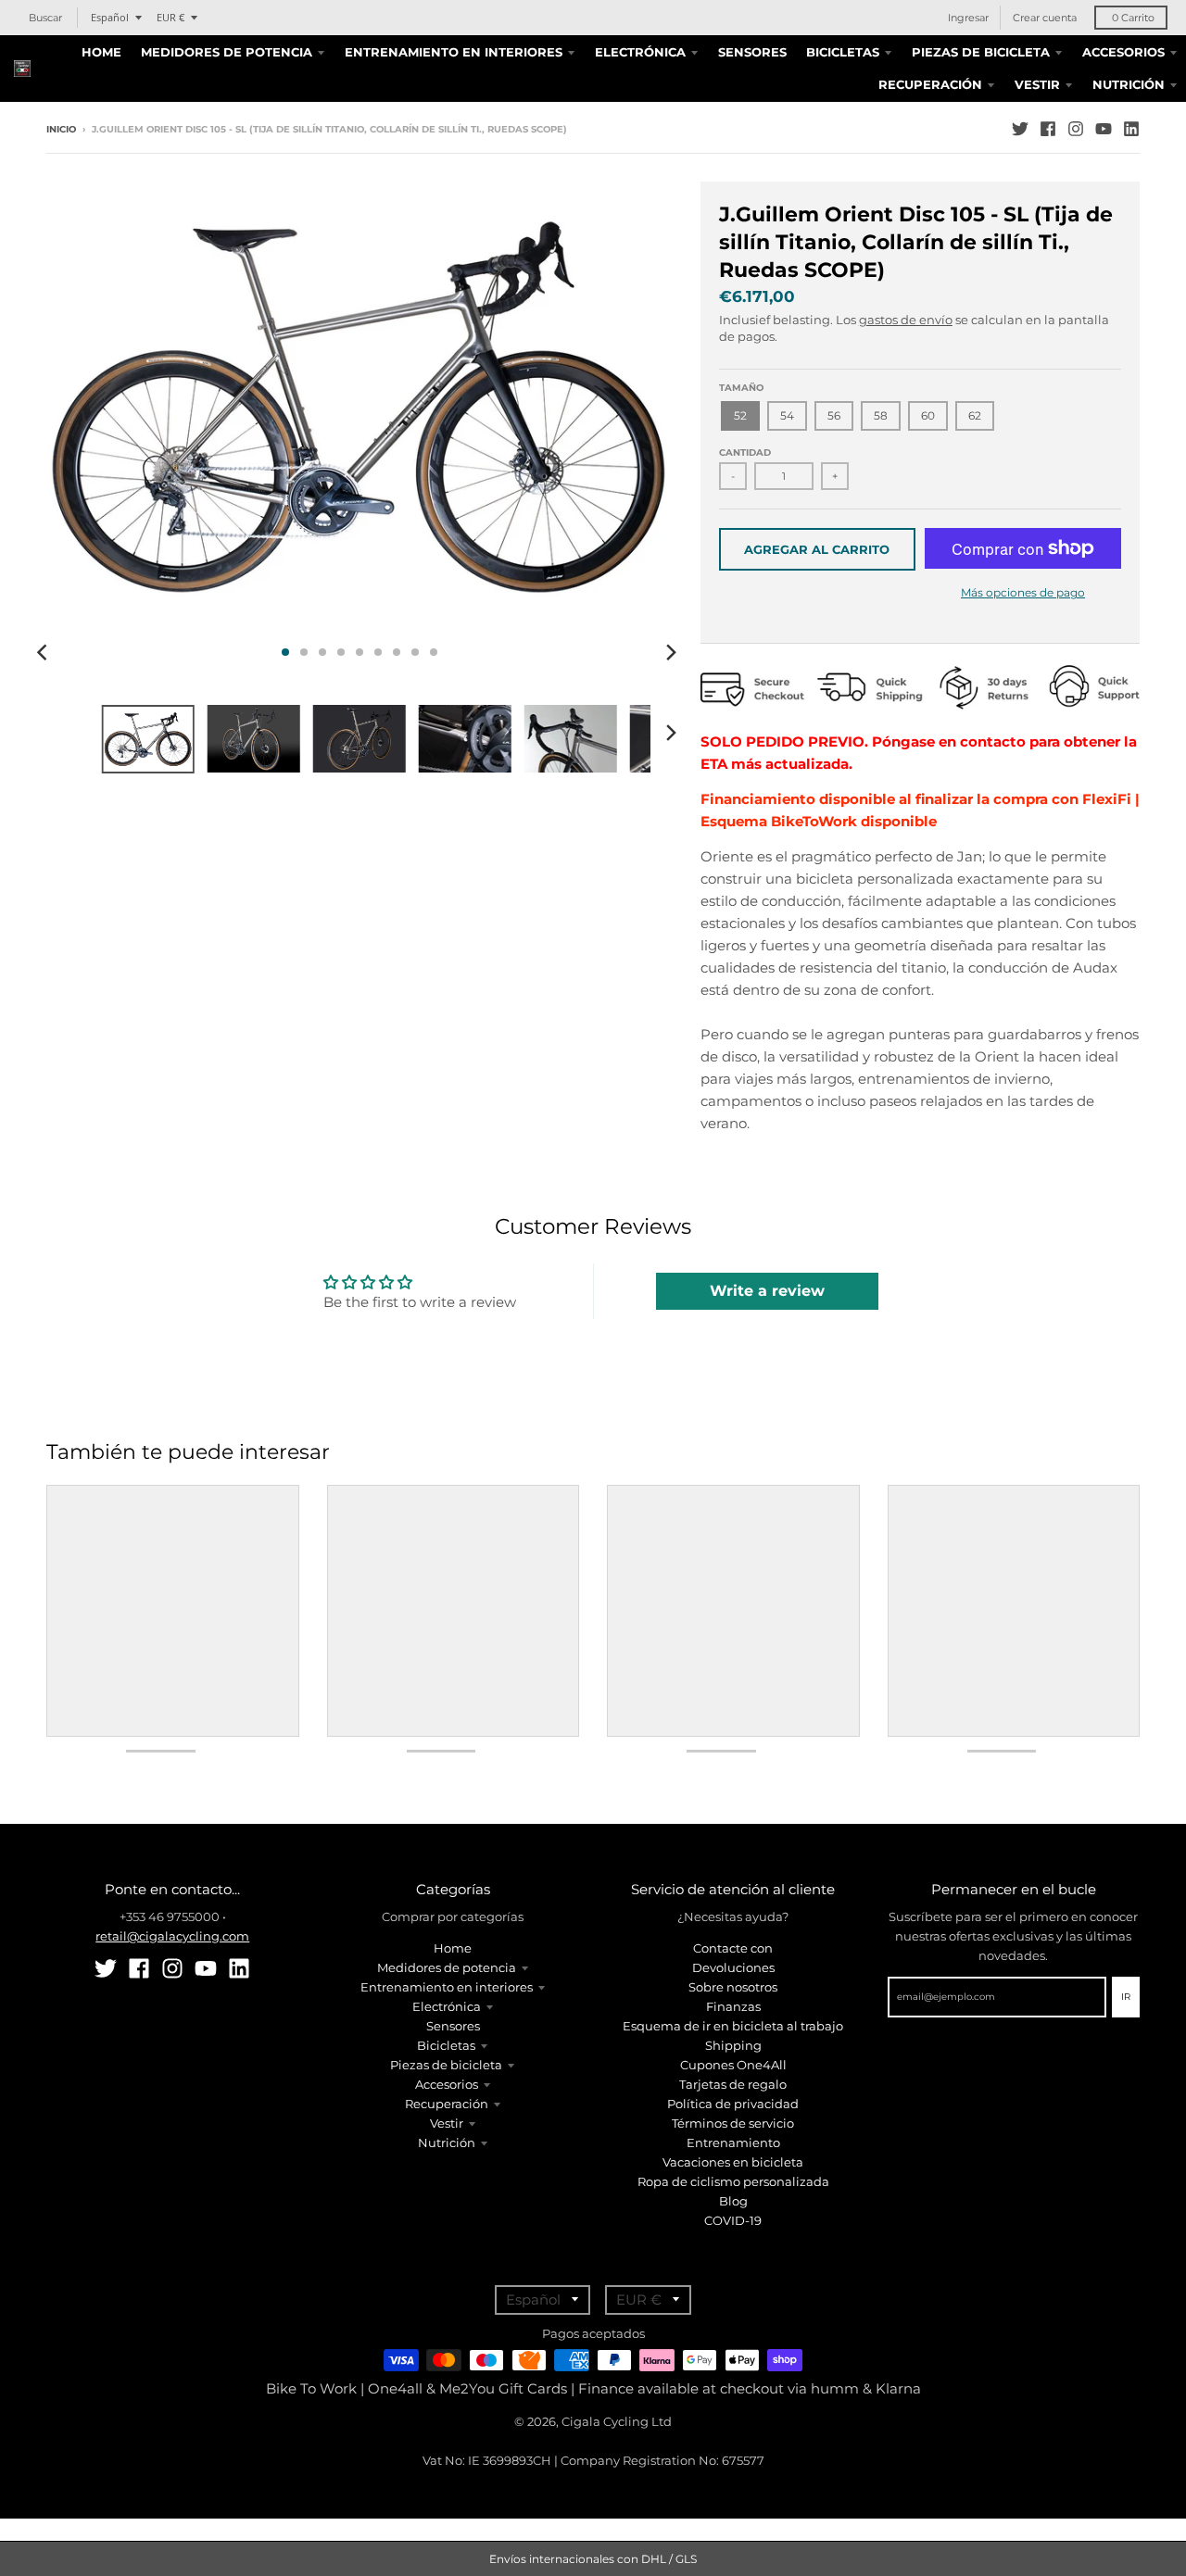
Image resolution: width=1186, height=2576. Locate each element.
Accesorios (447, 2084)
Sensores (453, 2026)
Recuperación (447, 2104)
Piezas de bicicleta (446, 2065)
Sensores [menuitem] (752, 52)
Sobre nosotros (733, 1987)
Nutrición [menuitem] (1129, 84)
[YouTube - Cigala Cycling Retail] (1104, 129)
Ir (1126, 1997)
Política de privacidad (733, 2104)
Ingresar (968, 18)
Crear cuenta (1045, 18)
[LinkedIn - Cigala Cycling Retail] (1131, 129)
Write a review (767, 1291)
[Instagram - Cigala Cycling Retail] (1076, 129)
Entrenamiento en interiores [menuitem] (454, 52)
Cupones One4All (733, 2065)
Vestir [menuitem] (1037, 84)
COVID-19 (733, 2220)
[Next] (671, 652)
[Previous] (44, 652)
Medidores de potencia (447, 1967)
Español (110, 17)
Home (453, 1948)
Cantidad (745, 452)
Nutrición (447, 2142)
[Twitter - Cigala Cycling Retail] (1020, 129)
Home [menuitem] (101, 52)
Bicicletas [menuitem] (843, 52)
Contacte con (733, 1948)
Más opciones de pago (1023, 592)
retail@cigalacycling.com (172, 1936)
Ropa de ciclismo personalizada (733, 2181)
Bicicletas (446, 2045)
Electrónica (447, 2006)
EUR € (170, 17)
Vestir (447, 2123)
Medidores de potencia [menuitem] (227, 52)
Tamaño (741, 388)
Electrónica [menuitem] (640, 52)
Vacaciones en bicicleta (733, 2162)
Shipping (733, 2045)
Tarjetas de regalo (733, 2084)
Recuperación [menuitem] (930, 84)
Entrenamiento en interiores (447, 1987)
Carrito (1133, 18)
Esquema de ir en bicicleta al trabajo (733, 2026)
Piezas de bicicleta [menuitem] (981, 52)
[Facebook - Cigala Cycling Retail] (1048, 129)
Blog (733, 2201)
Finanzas (733, 2006)
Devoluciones (733, 1967)
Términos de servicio (733, 2123)
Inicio (61, 129)
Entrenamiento (733, 2142)
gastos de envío (906, 320)
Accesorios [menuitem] (1123, 52)
